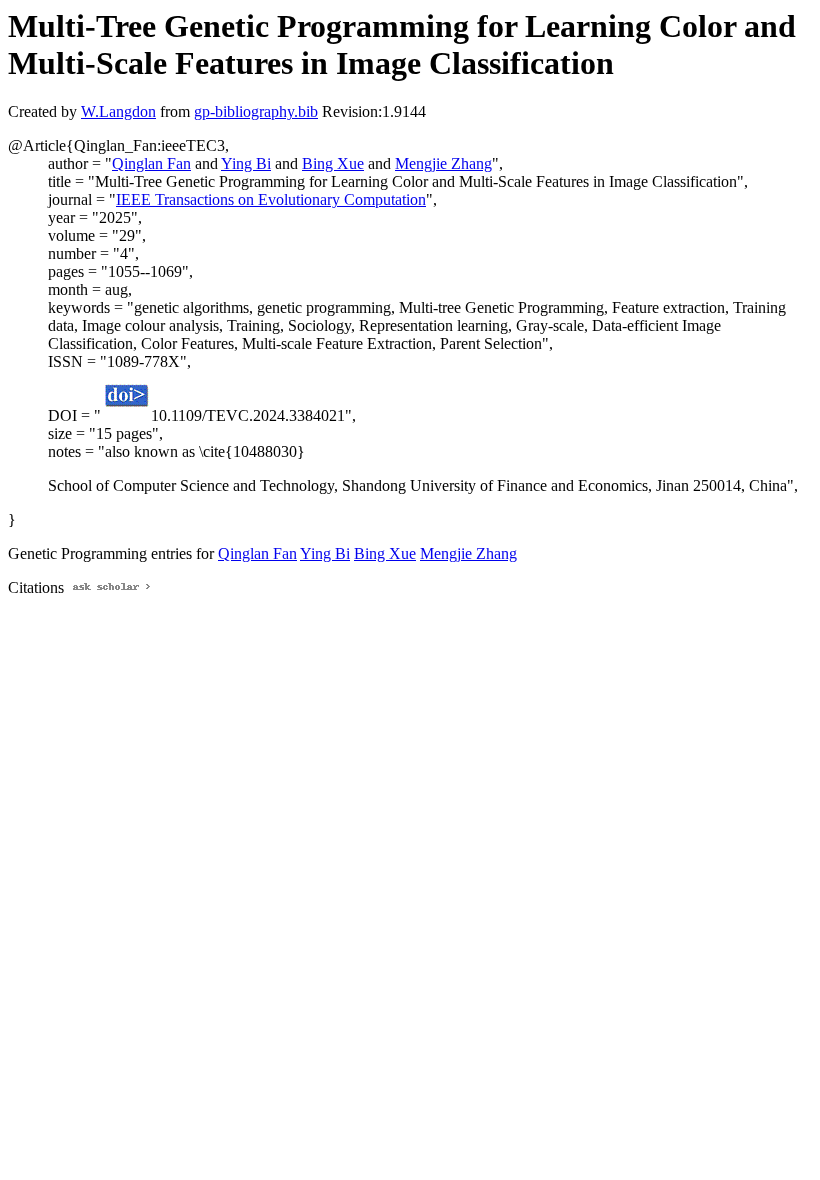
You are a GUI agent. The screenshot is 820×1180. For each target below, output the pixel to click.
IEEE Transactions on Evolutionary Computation (271, 199)
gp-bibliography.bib (256, 111)
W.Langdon (118, 111)
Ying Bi (246, 163)
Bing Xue (333, 163)
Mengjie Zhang (443, 163)
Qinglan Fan (151, 163)
